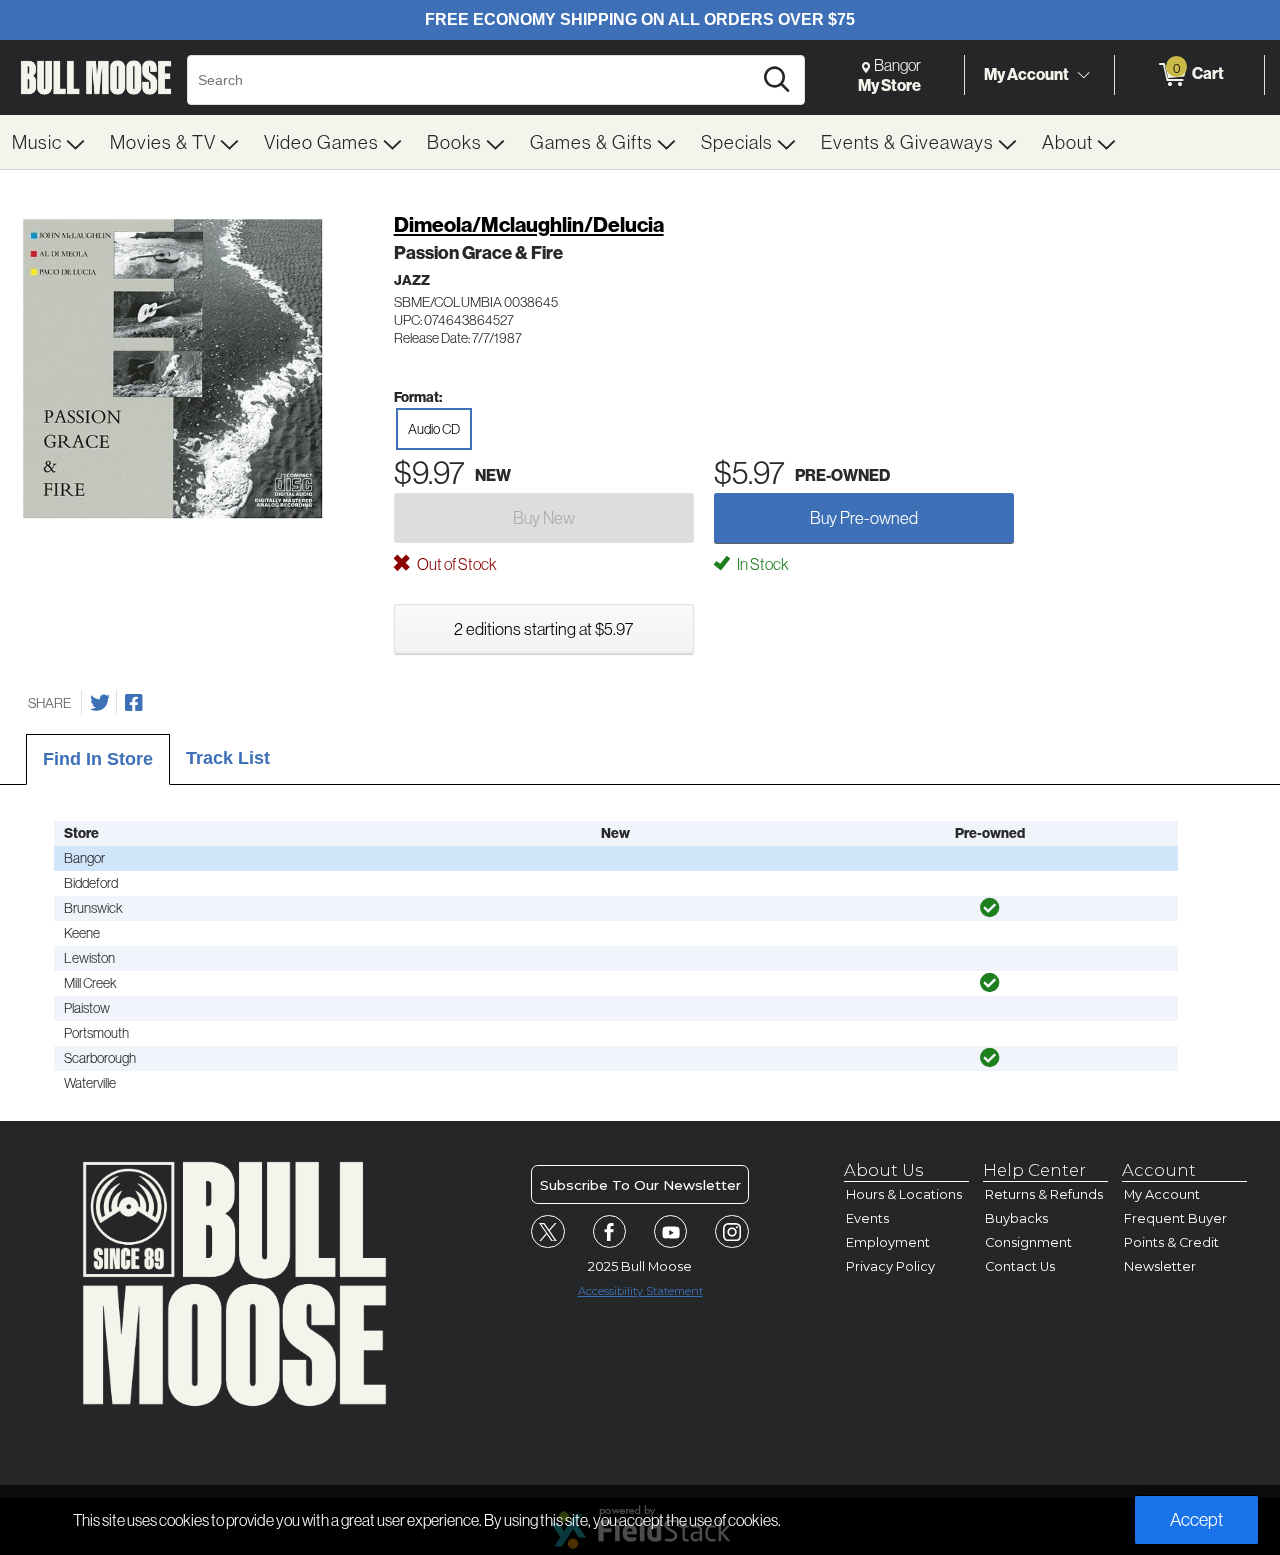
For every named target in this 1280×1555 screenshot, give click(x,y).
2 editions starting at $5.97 (543, 628)
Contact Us (1020, 1266)
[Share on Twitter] (100, 703)
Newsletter (1160, 1266)
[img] (990, 908)
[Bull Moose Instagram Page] (732, 1232)
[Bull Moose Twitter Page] (548, 1232)
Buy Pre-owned (864, 517)
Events (867, 1218)
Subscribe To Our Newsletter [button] (640, 1185)
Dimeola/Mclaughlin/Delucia (529, 224)
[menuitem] (49, 142)
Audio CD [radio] (434, 429)
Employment (888, 1242)
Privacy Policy (890, 1266)
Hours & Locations (904, 1194)
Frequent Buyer (1175, 1218)
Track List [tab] (228, 758)
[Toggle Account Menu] (1083, 75)
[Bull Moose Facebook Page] (610, 1232)
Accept (1196, 1519)
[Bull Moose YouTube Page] (671, 1232)
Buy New (544, 517)
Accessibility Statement (640, 1291)
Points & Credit (1171, 1242)
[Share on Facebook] (134, 703)
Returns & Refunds (1044, 1194)
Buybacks (1016, 1218)
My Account (1026, 74)
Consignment (1028, 1242)
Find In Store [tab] (98, 759)
